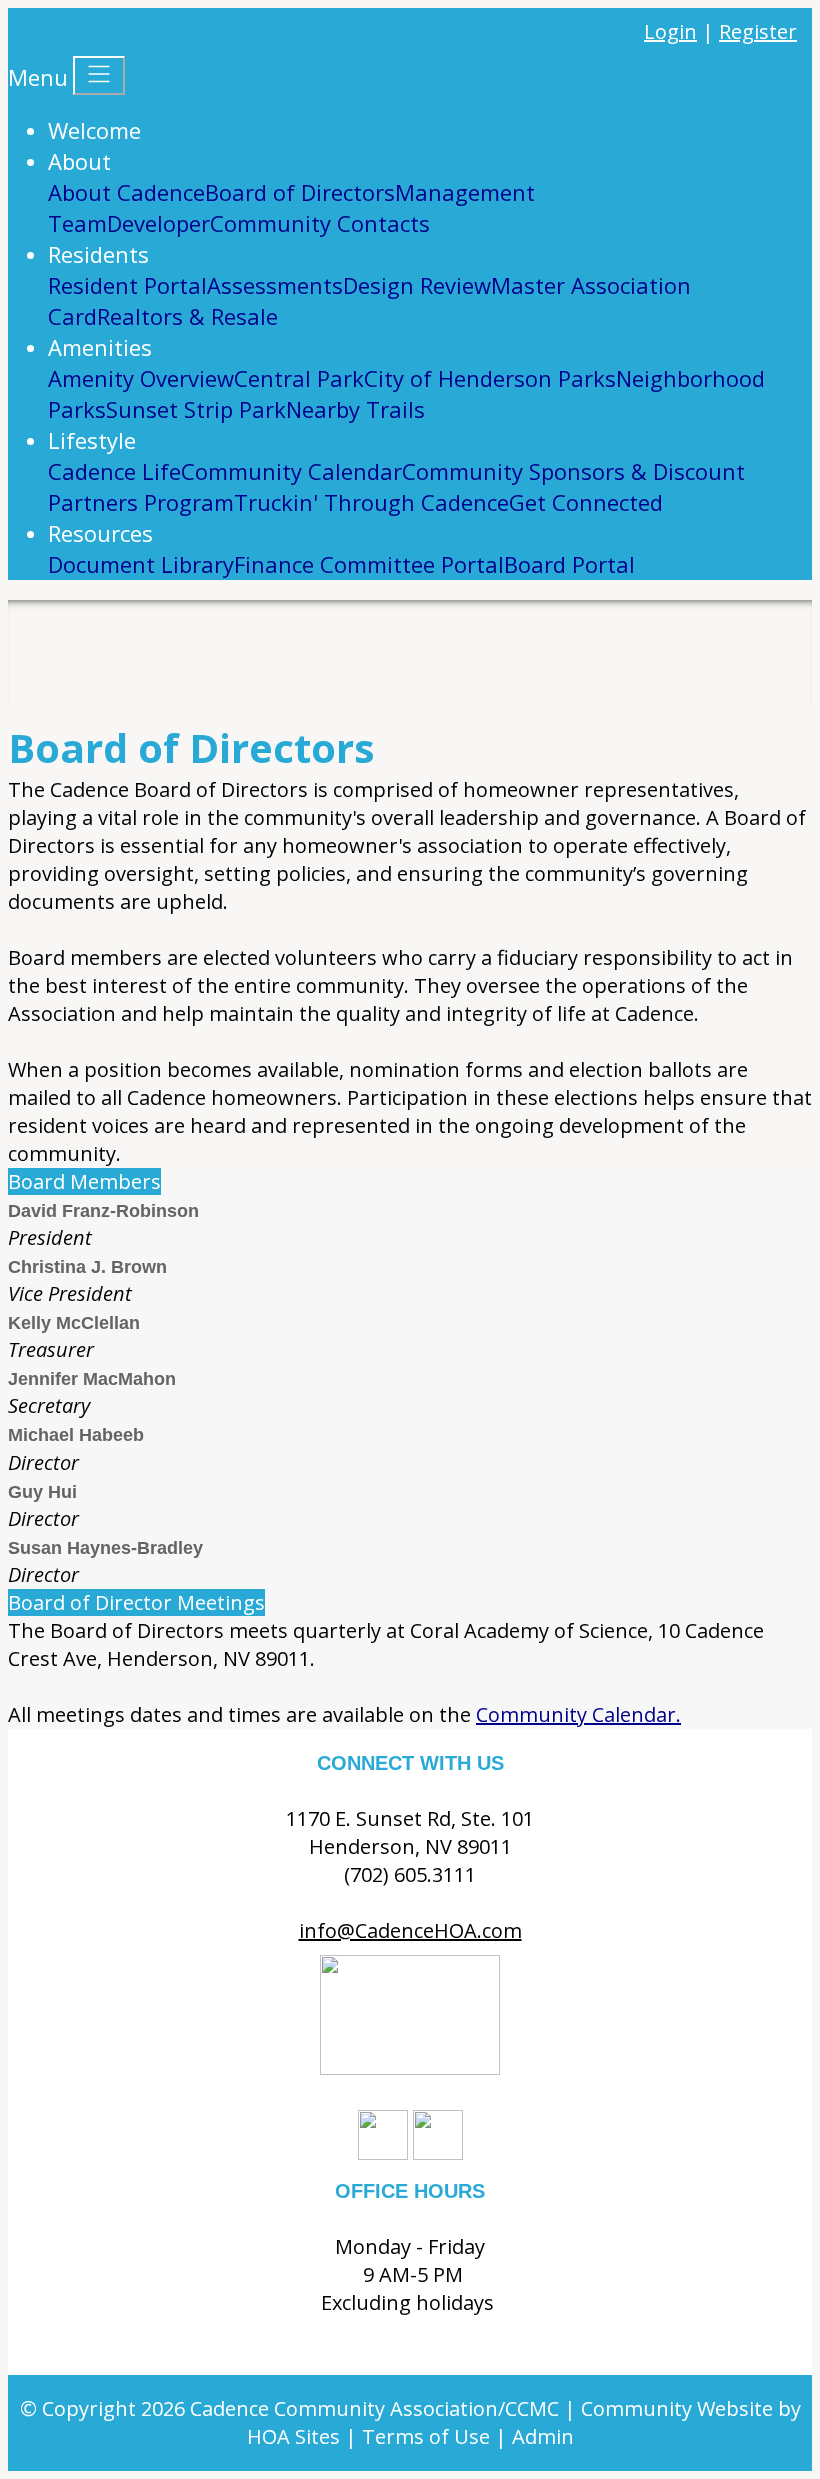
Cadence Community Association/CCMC (374, 2408)
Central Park (299, 378)
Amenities (100, 347)
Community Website (677, 2408)
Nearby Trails (355, 409)
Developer (158, 223)
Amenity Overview (141, 378)
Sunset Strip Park (196, 409)
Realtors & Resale (187, 316)
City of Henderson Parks (490, 378)
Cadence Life (114, 471)
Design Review (417, 285)
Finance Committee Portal (369, 564)
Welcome (94, 130)
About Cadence (126, 192)
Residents (98, 254)
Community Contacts (320, 223)
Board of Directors (300, 192)
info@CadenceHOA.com (410, 1930)
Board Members (84, 1181)
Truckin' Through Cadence (371, 502)
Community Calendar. (578, 1714)
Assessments (275, 285)
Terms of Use (426, 2436)
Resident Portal (127, 285)
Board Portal (569, 564)
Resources (100, 533)
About (79, 161)
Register (758, 31)
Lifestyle (92, 440)
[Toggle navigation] (99, 75)
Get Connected (586, 502)
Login (670, 31)
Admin (543, 2436)
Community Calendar (291, 471)
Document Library (141, 564)
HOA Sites (293, 2436)
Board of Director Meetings (136, 1602)
